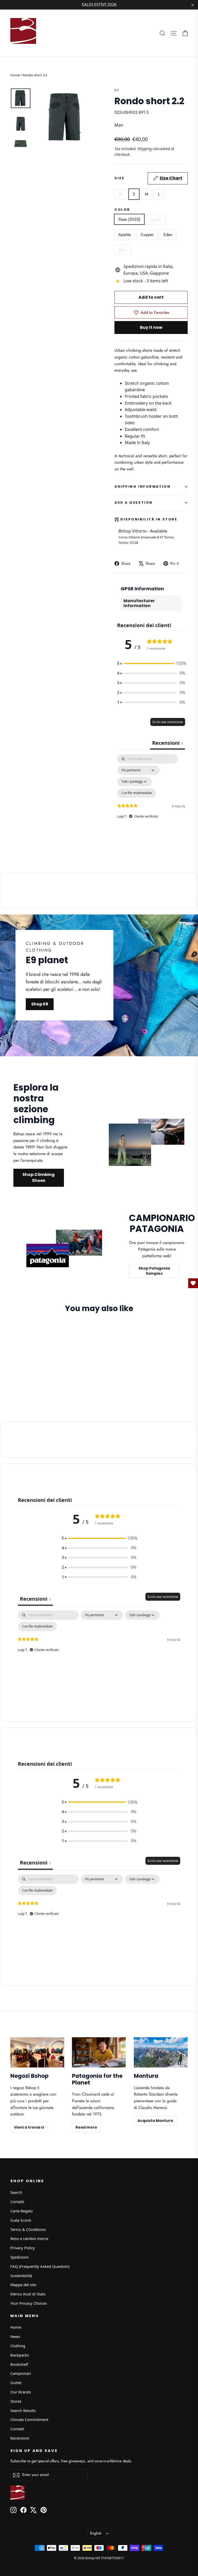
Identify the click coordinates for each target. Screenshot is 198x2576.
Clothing (18, 2346)
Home (15, 75)
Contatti (17, 2202)
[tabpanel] (151, 804)
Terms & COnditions (28, 2229)
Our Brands (21, 2392)
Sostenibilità (21, 2276)
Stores (16, 2401)
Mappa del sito (23, 2285)
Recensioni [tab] (168, 743)
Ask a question (134, 502)
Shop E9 (40, 1004)
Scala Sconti (21, 2220)
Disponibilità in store (149, 519)
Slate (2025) (129, 219)
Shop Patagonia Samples (154, 1271)
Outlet (16, 2383)
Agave (156, 219)
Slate (123, 250)
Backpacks (20, 2355)
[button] (151, 664)
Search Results (23, 2410)
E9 (117, 90)
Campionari (21, 2373)
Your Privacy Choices (29, 2303)
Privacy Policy (23, 2248)
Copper (147, 235)
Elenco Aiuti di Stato (28, 2294)
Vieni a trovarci (29, 2127)
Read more (86, 2127)
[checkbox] (137, 793)
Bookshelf (19, 2364)
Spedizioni (19, 2257)
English (96, 2533)
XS (121, 194)
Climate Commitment (29, 2419)
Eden (168, 235)
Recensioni (20, 2438)
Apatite (125, 235)
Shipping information (142, 486)
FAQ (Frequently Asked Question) (40, 2266)
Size (148, 178)
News (15, 2336)
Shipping (145, 149)
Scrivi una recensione (168, 722)
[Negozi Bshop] (37, 2052)
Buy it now (151, 327)
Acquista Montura (155, 2121)
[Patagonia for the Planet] (99, 2052)
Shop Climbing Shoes (39, 1177)
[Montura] (161, 2052)
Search (16, 2192)
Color (122, 210)
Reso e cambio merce (29, 2238)
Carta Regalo (22, 2211)
